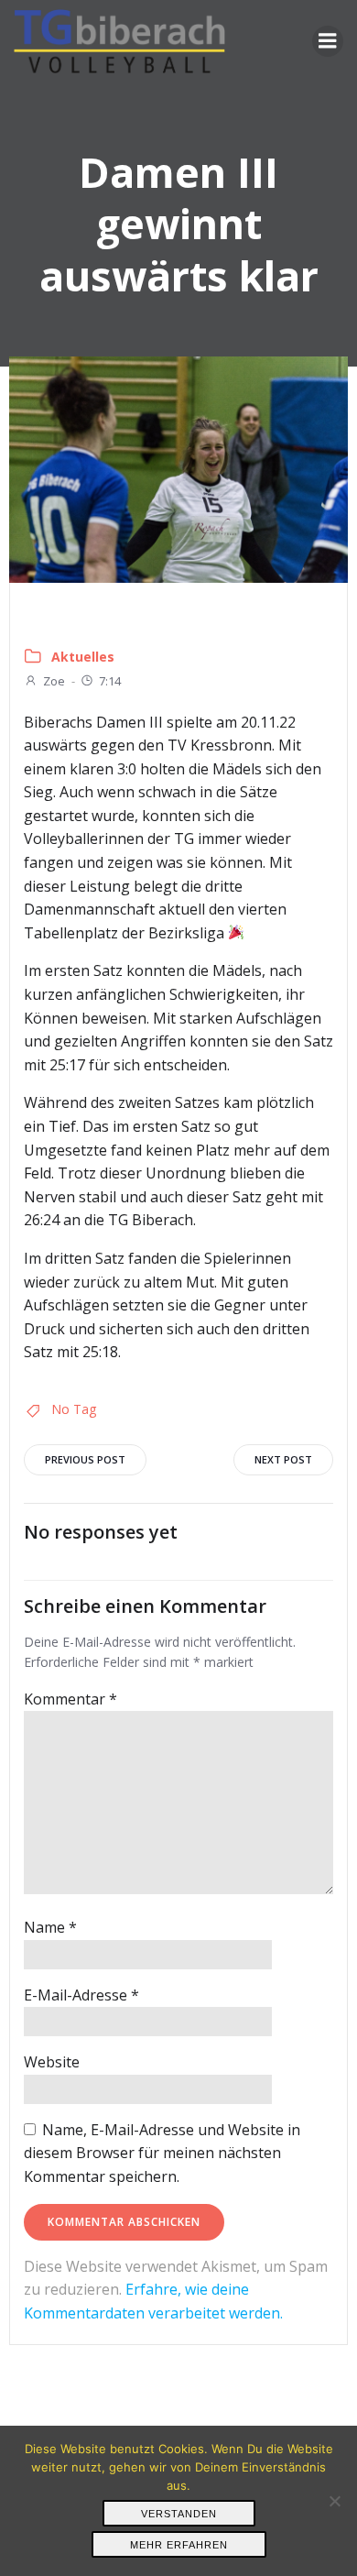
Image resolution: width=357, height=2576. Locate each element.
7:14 (110, 681)
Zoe (54, 681)
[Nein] (334, 2501)
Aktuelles (83, 657)
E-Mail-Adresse (81, 1995)
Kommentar (70, 1699)
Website (52, 2062)
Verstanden (179, 2514)
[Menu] (328, 41)
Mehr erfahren (179, 2545)
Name (50, 1927)
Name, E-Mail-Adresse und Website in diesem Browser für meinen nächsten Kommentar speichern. (162, 2153)
